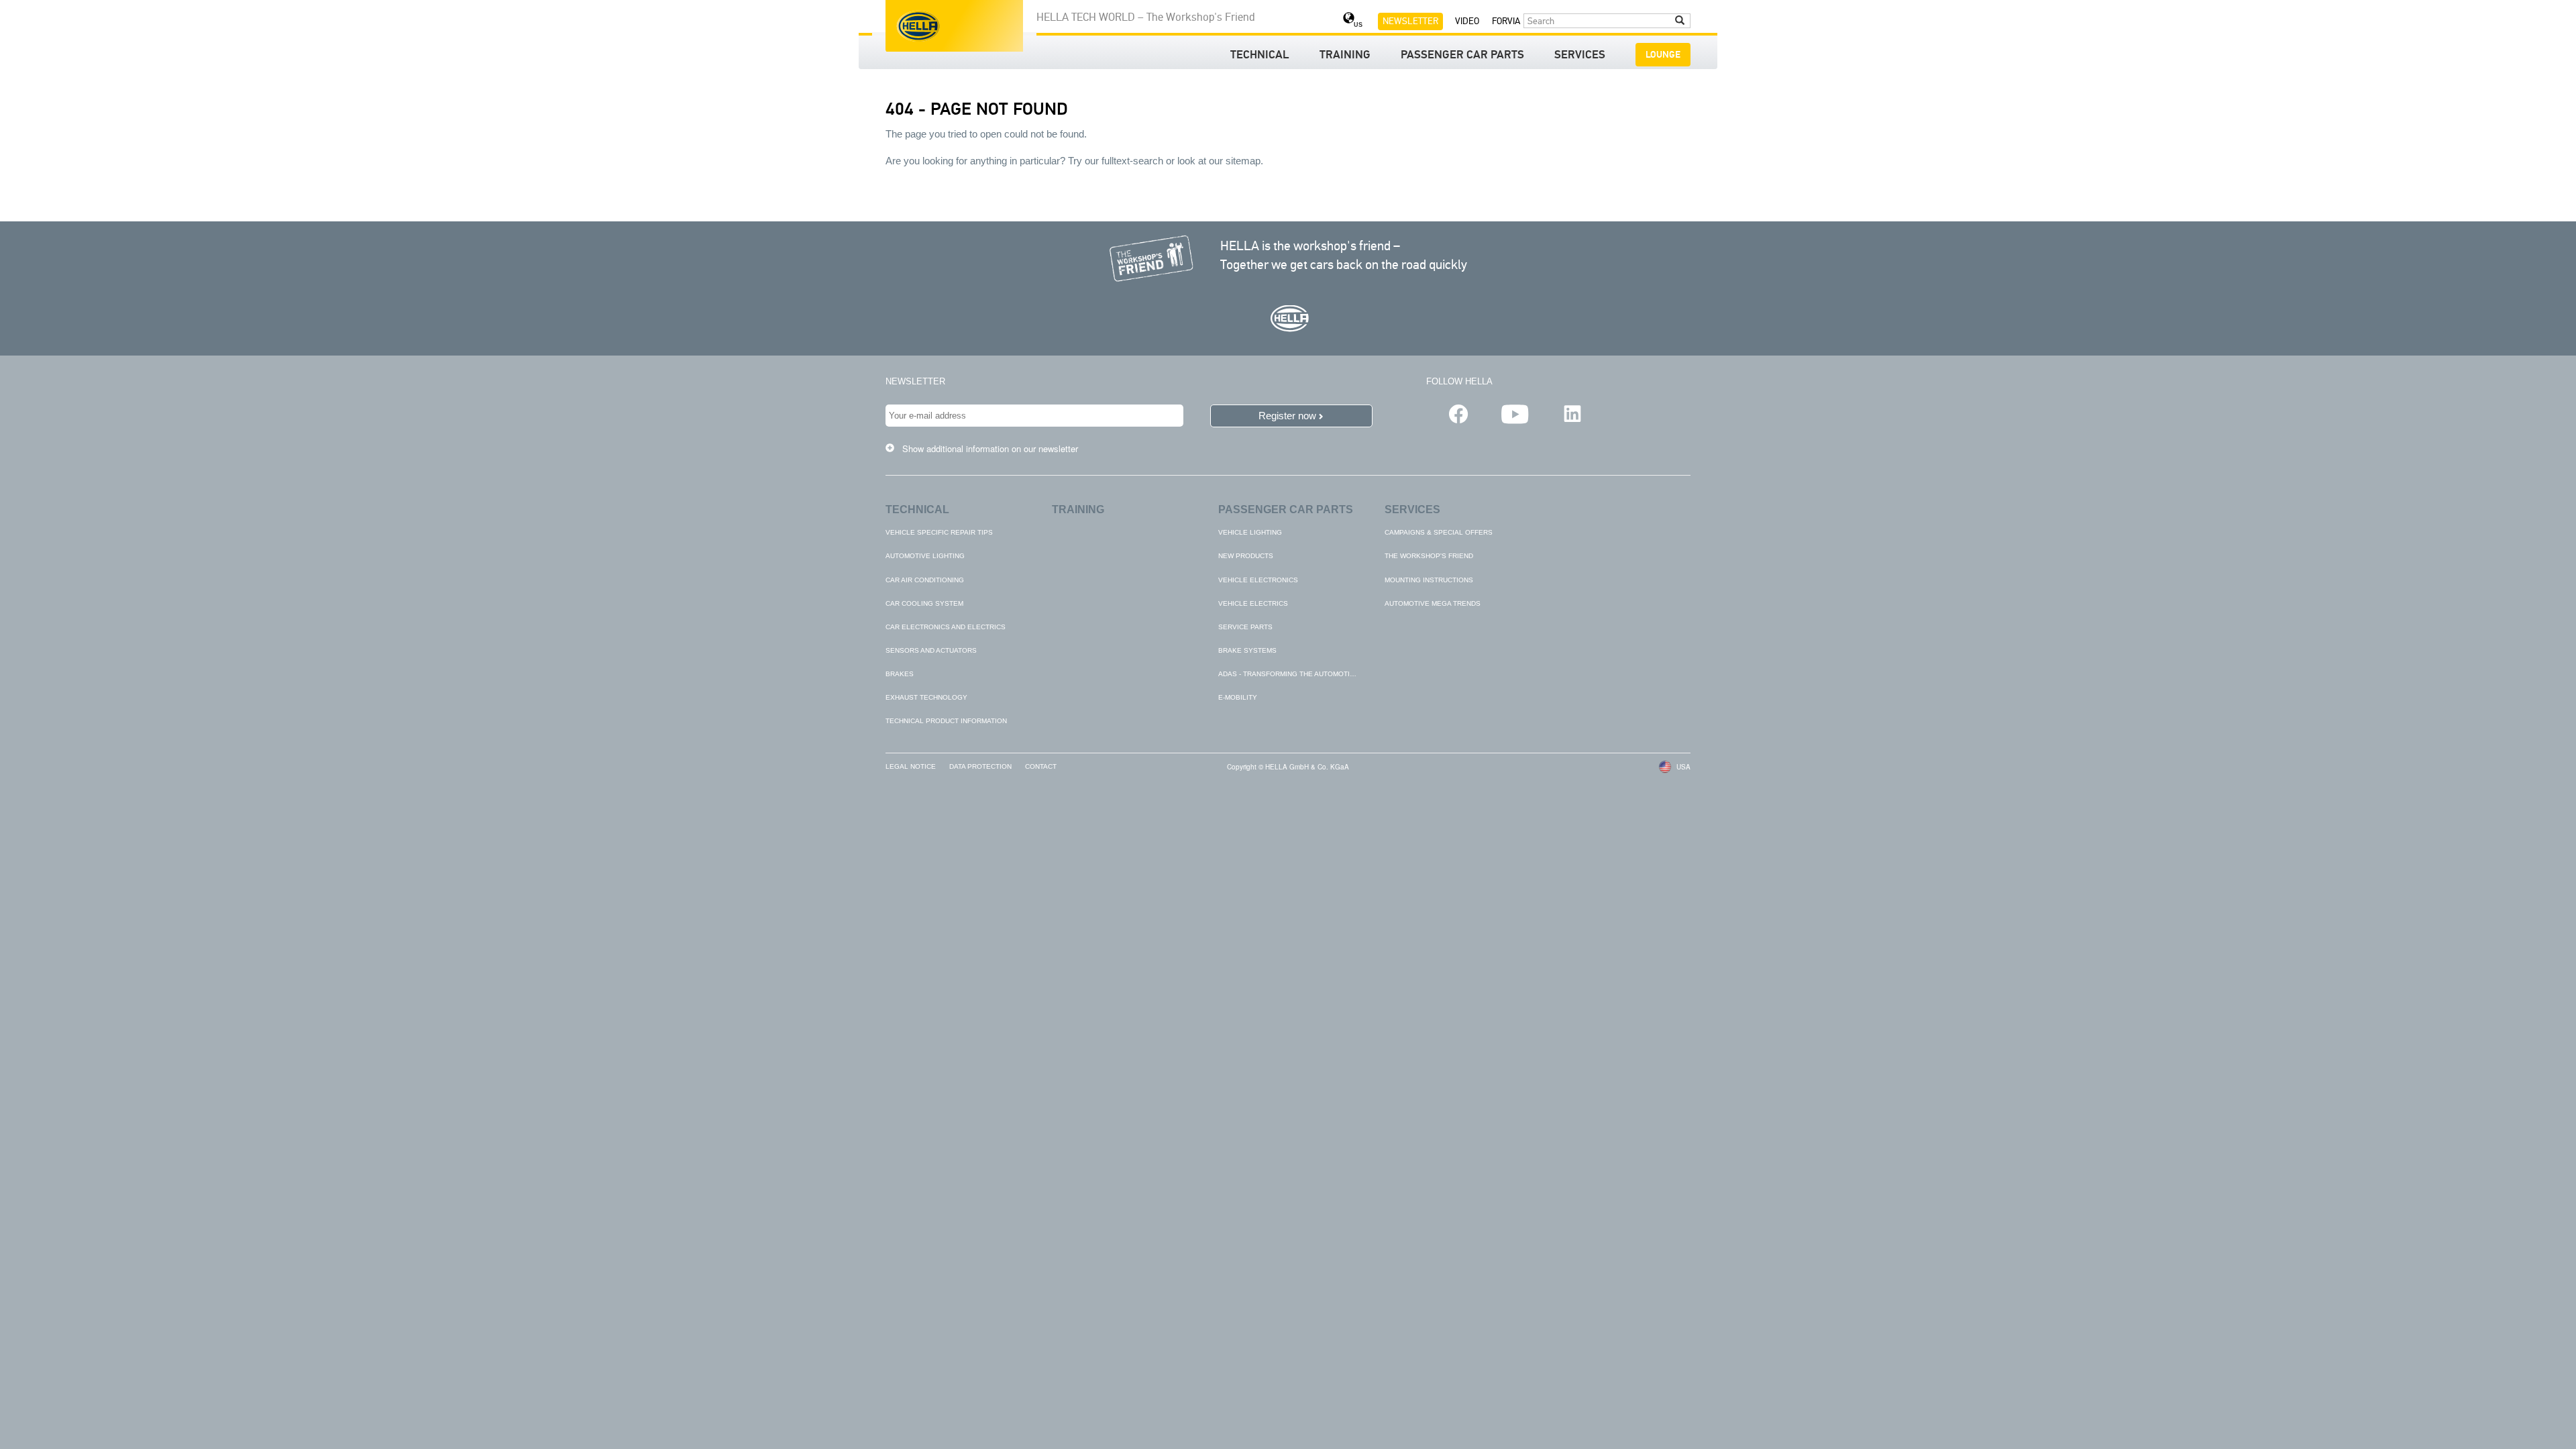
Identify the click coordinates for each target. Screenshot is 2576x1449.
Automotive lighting (925, 556)
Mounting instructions (1429, 580)
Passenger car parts (1462, 56)
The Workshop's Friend (1429, 556)
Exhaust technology (926, 697)
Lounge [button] (1663, 55)
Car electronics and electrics (946, 627)
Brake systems (1247, 650)
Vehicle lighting (1250, 532)
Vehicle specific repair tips (939, 532)
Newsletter (1410, 21)
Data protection (980, 766)
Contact (1041, 766)
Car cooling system (924, 603)
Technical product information (946, 721)
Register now (1287, 416)
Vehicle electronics (1258, 580)
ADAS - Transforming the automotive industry (1307, 674)
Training (1345, 56)
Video (1467, 21)
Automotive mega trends (1433, 603)
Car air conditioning (925, 580)
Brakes (900, 674)
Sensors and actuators (931, 650)
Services (1580, 56)
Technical (1260, 56)
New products (1246, 556)
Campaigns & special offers (1439, 532)
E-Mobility (1238, 697)
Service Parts (1245, 627)
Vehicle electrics (1253, 603)
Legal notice (911, 766)
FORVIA (1506, 21)
